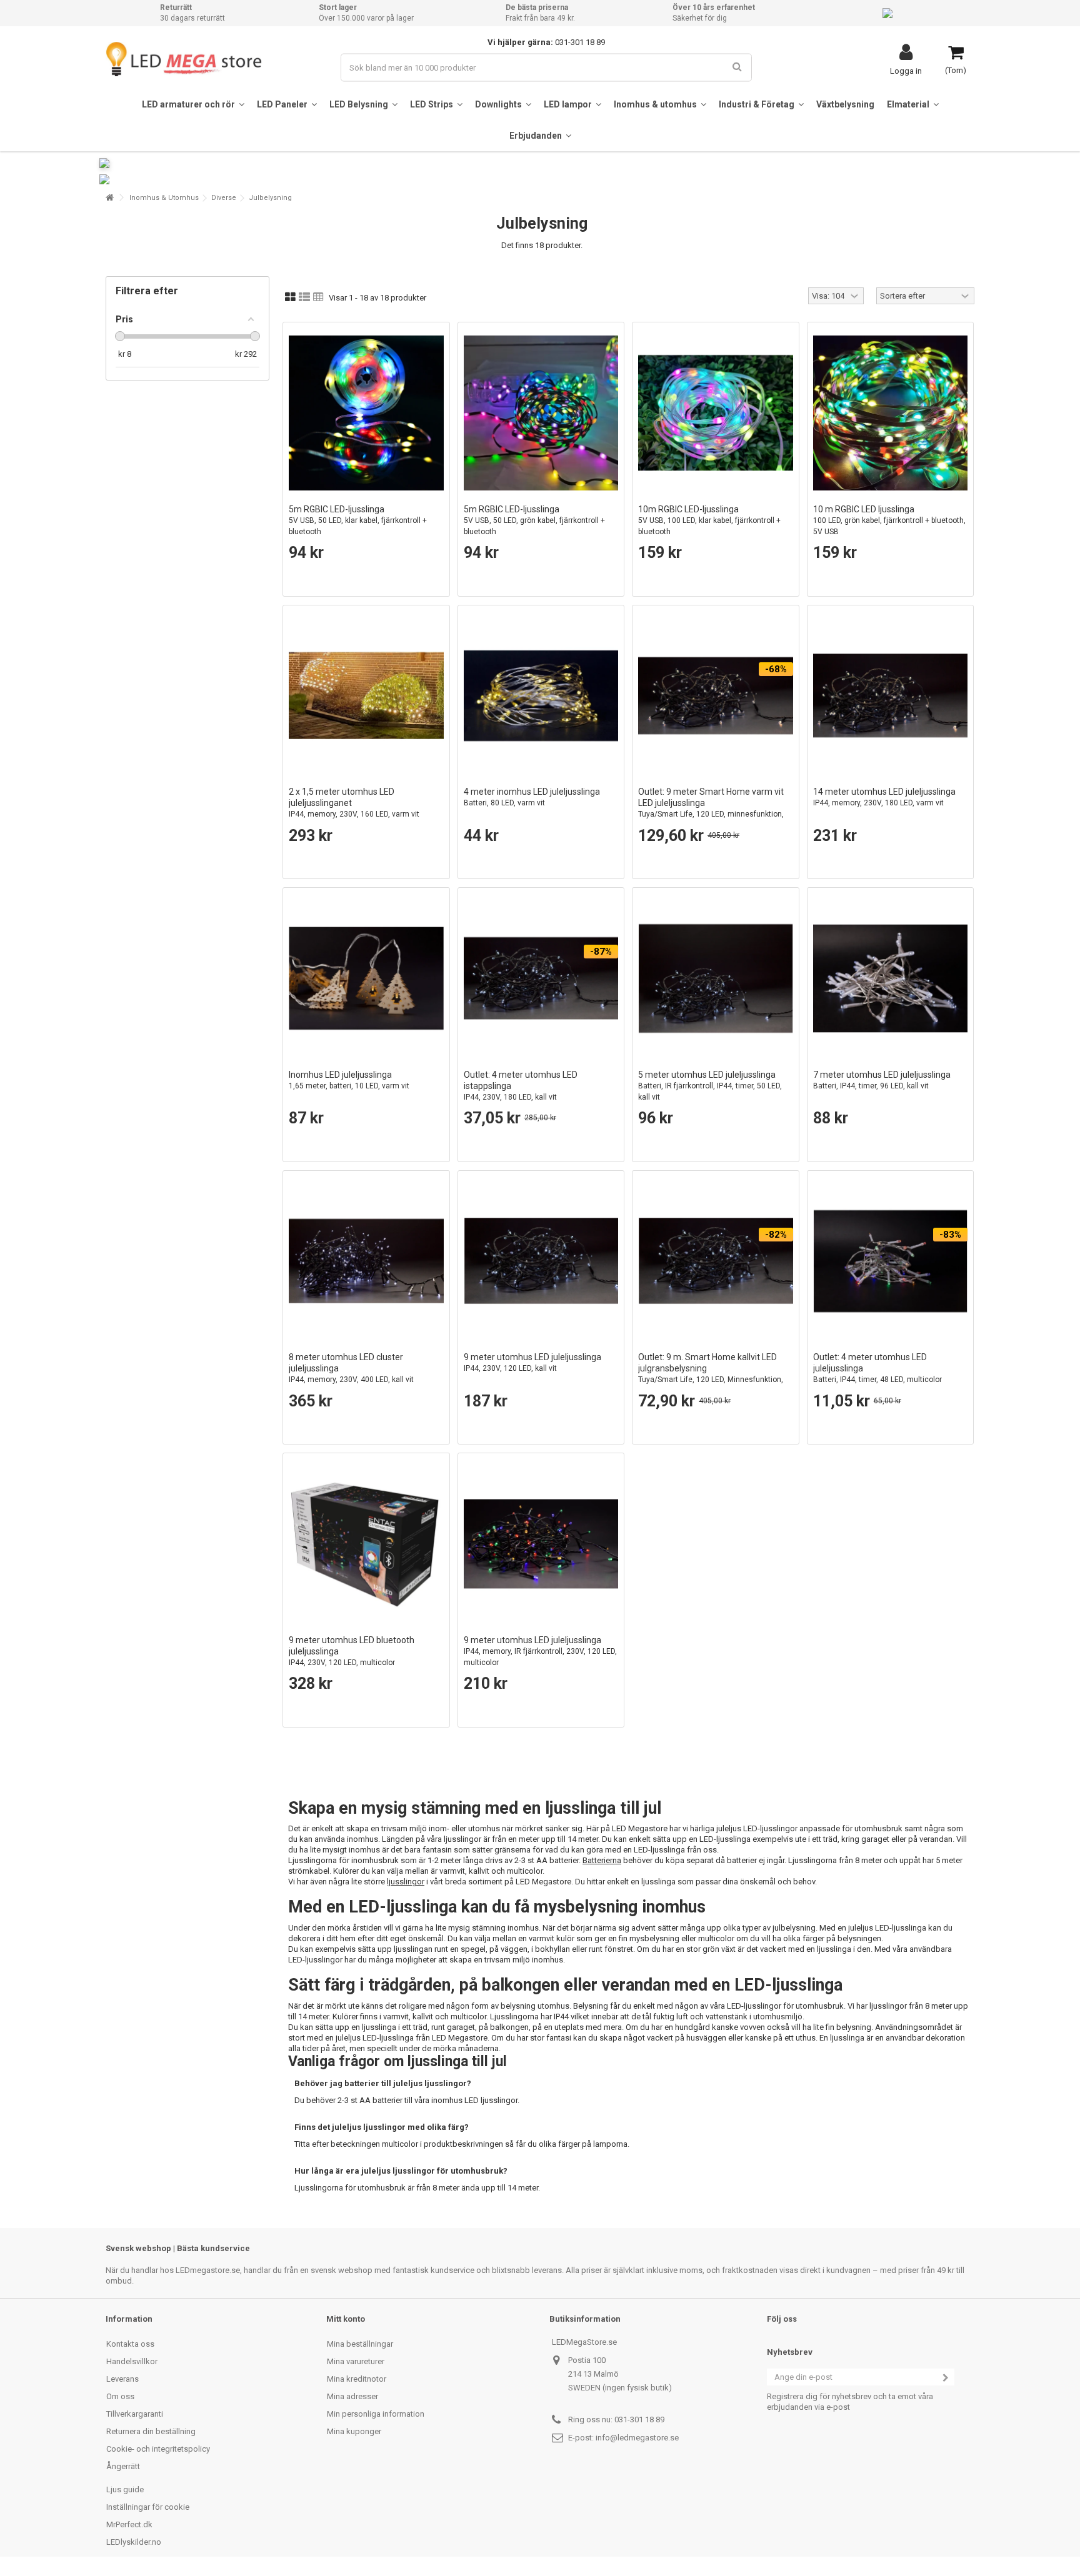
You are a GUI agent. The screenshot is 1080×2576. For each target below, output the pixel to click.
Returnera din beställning (151, 2431)
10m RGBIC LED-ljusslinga (709, 520)
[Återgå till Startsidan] (109, 198)
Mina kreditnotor (357, 2379)
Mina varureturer (356, 2361)
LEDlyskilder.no (134, 2542)
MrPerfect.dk (129, 2524)
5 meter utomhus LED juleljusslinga (710, 1086)
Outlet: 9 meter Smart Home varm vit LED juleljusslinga (711, 808)
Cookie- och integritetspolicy (158, 2449)
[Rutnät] (290, 297)
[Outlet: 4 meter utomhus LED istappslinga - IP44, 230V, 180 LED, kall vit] (541, 978)
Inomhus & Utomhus (164, 198)
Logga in (906, 71)
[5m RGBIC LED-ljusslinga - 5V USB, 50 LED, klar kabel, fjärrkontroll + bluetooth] (366, 413)
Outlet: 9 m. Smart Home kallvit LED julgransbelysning (711, 1374)
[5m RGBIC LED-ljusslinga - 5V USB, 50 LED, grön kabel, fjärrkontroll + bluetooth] (541, 413)
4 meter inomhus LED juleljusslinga (532, 797)
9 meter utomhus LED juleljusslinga (532, 1362)
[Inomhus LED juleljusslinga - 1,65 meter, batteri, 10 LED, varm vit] (366, 978)
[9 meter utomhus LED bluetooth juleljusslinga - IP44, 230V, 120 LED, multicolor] (366, 1544)
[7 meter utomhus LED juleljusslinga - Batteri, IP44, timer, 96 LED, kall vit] (891, 978)
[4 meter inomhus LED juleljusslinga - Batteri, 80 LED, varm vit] (541, 696)
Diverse (224, 198)
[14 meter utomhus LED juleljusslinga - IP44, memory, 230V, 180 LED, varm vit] (891, 696)
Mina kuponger (354, 2431)
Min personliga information (376, 2414)
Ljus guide (125, 2489)
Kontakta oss (130, 2344)
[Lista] (304, 297)
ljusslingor (406, 1882)
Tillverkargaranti (135, 2414)
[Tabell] (318, 297)
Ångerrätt (123, 2466)
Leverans (122, 2379)
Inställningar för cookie (148, 2507)
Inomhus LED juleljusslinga (349, 1080)
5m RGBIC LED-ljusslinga (358, 520)
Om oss (120, 2396)
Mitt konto (346, 2319)
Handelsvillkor (132, 2361)
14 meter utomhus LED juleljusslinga (884, 797)
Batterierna (602, 1860)
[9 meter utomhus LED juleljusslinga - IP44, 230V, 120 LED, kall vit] (541, 1261)
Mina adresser (352, 2396)
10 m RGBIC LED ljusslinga (889, 520)
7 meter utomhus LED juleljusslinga (882, 1080)
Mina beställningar (360, 2344)
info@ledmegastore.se (637, 2438)
